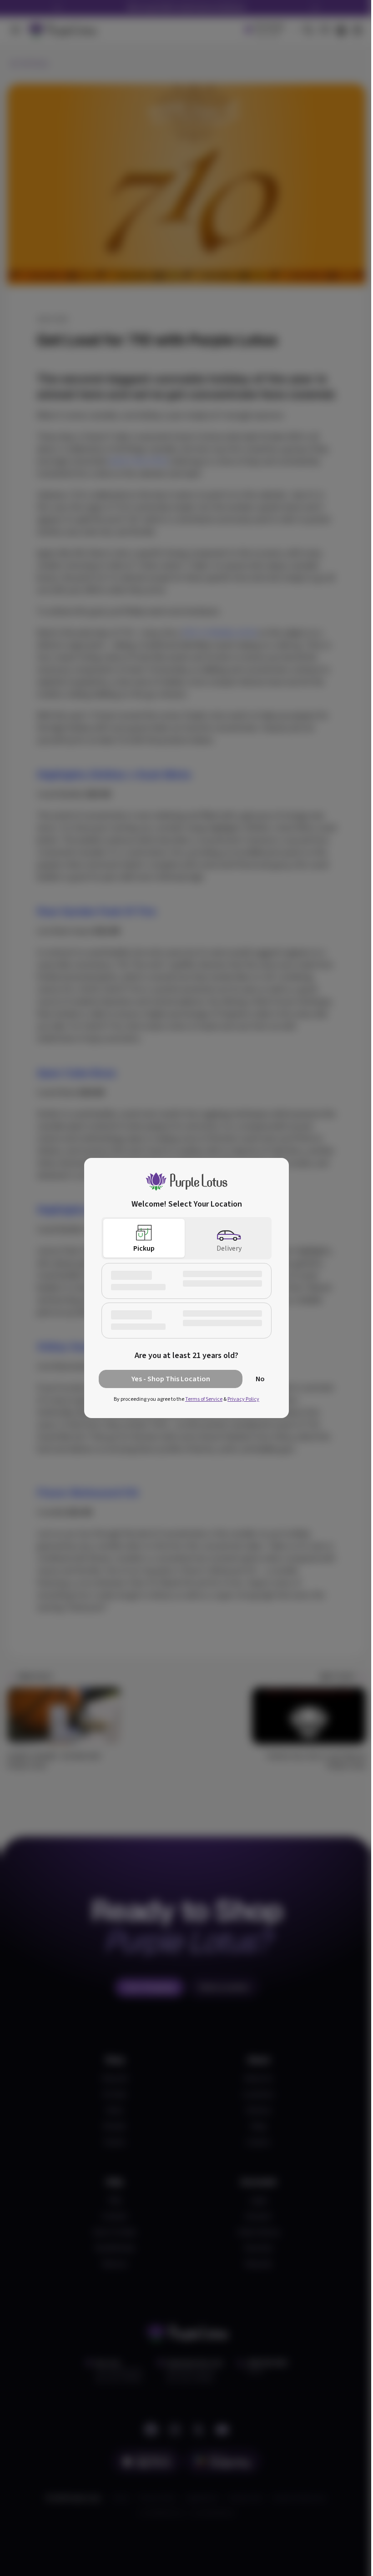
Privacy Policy (243, 1399)
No (260, 1379)
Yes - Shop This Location (171, 1379)
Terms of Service (204, 1399)
